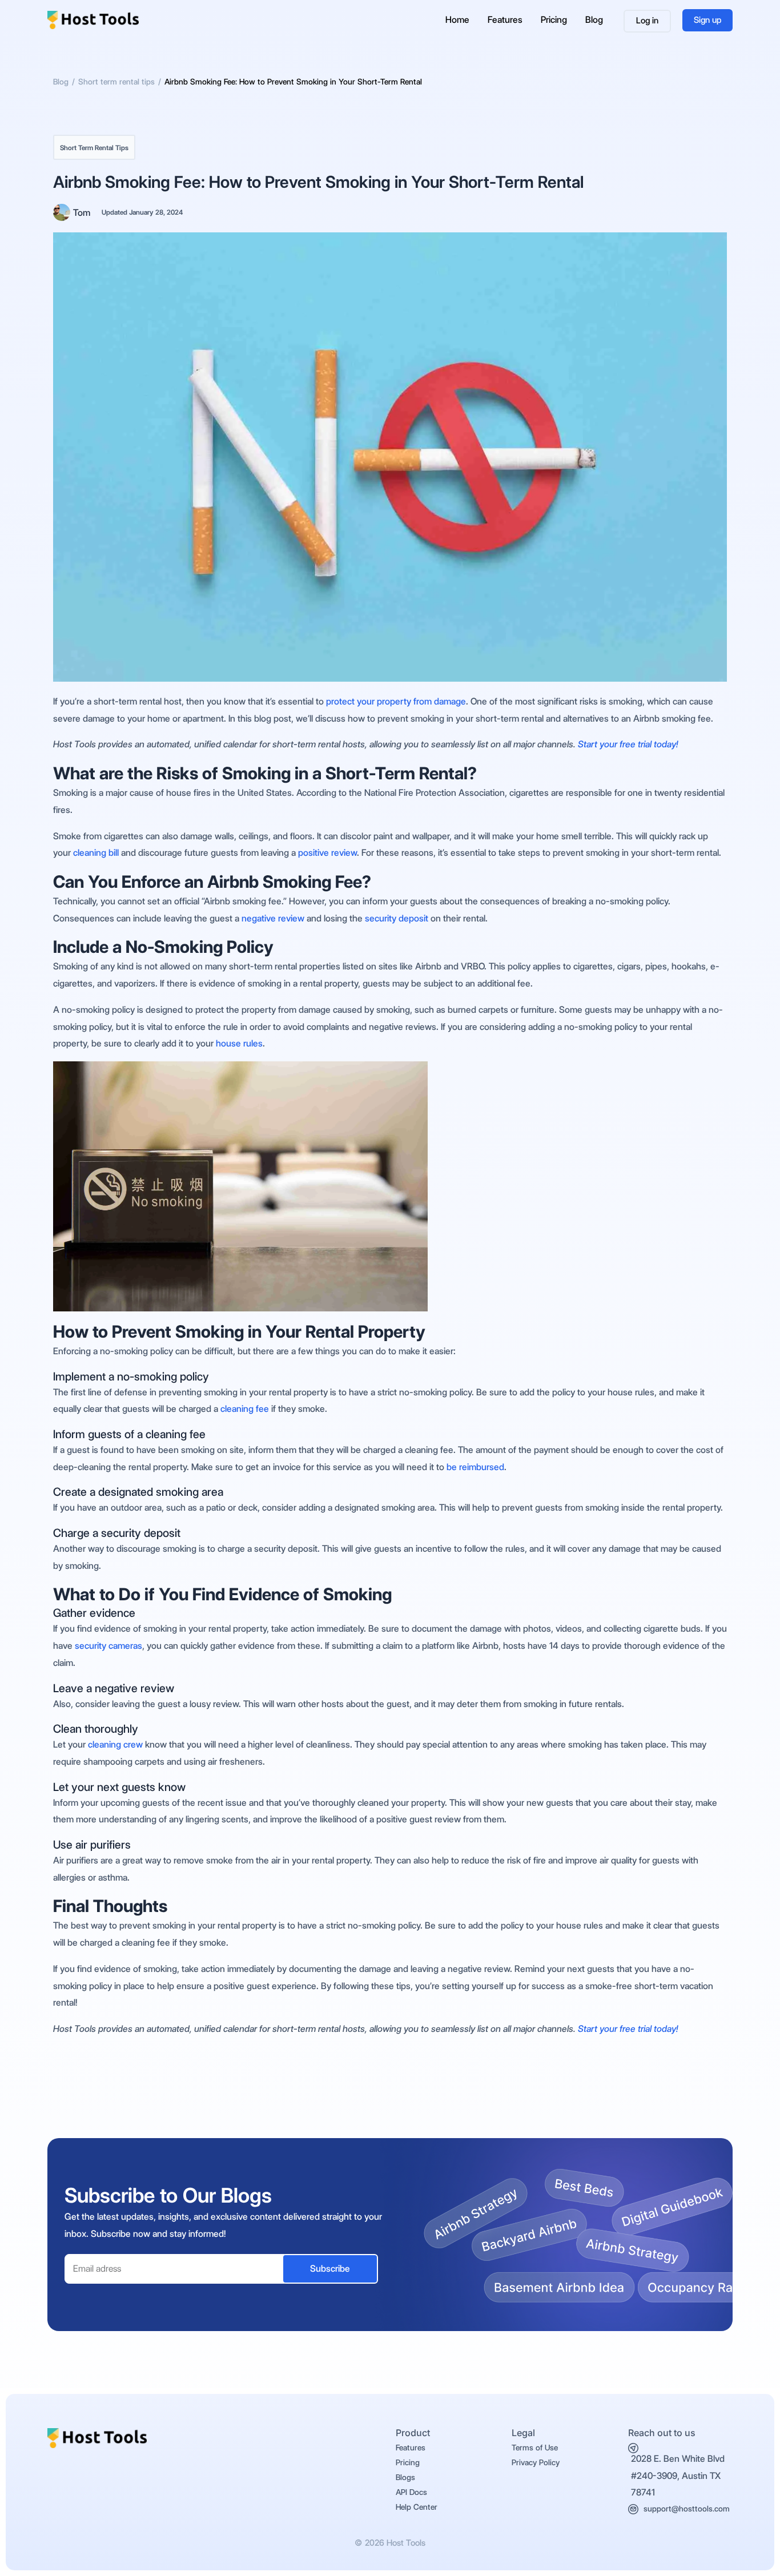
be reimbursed (475, 1467)
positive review (327, 853)
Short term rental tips (94, 148)
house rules (239, 1043)
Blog (594, 20)
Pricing (554, 20)
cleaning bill (96, 853)
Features (505, 20)
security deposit (397, 918)
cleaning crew (114, 1744)
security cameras (108, 1646)
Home (457, 20)
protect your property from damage (396, 701)
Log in (647, 21)
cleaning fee (245, 1409)
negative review (273, 918)
